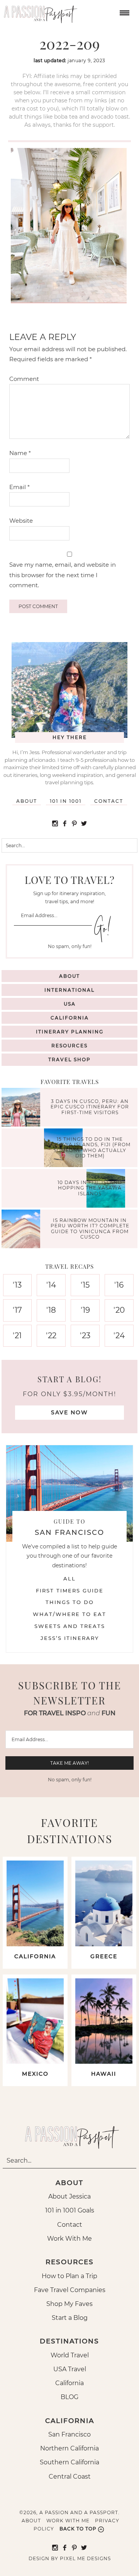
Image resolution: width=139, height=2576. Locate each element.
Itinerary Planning (70, 1032)
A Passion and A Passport (39, 12)
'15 (85, 1285)
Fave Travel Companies (70, 2290)
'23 (85, 1336)
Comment (24, 379)
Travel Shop (69, 1059)
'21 (17, 1336)
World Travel (70, 2355)
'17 (17, 1310)
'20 (119, 1310)
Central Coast (70, 2477)
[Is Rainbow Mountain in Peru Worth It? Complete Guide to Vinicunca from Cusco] (23, 1230)
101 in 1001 (66, 801)
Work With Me (69, 2239)
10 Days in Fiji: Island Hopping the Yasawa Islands (90, 1188)
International (69, 990)
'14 (51, 1285)
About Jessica (69, 2196)
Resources (69, 1046)
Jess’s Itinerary (70, 1638)
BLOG (69, 2397)
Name (20, 453)
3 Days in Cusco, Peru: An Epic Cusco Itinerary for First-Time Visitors (90, 1107)
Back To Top (78, 2529)
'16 (119, 1285)
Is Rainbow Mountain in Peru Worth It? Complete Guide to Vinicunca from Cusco (90, 1229)
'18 (51, 1310)
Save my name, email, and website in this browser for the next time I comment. (63, 575)
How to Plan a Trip (69, 2276)
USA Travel (70, 2369)
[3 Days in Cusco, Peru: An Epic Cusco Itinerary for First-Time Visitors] (23, 1108)
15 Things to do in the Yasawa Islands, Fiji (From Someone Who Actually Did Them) (90, 1147)
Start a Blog (70, 2318)
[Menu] (124, 12)
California (70, 1018)
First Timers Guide (70, 1590)
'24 (119, 1336)
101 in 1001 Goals (70, 2210)
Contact (109, 801)
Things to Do (70, 1602)
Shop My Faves (69, 2304)
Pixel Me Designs (85, 2558)
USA (70, 1004)
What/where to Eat (69, 1614)
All (69, 1579)
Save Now (69, 1412)
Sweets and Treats (70, 1626)
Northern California (69, 2448)
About (27, 801)
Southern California (69, 2462)
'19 (85, 1310)
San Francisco (69, 2434)
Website (21, 521)
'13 (17, 1285)
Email (19, 487)
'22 (51, 1336)
